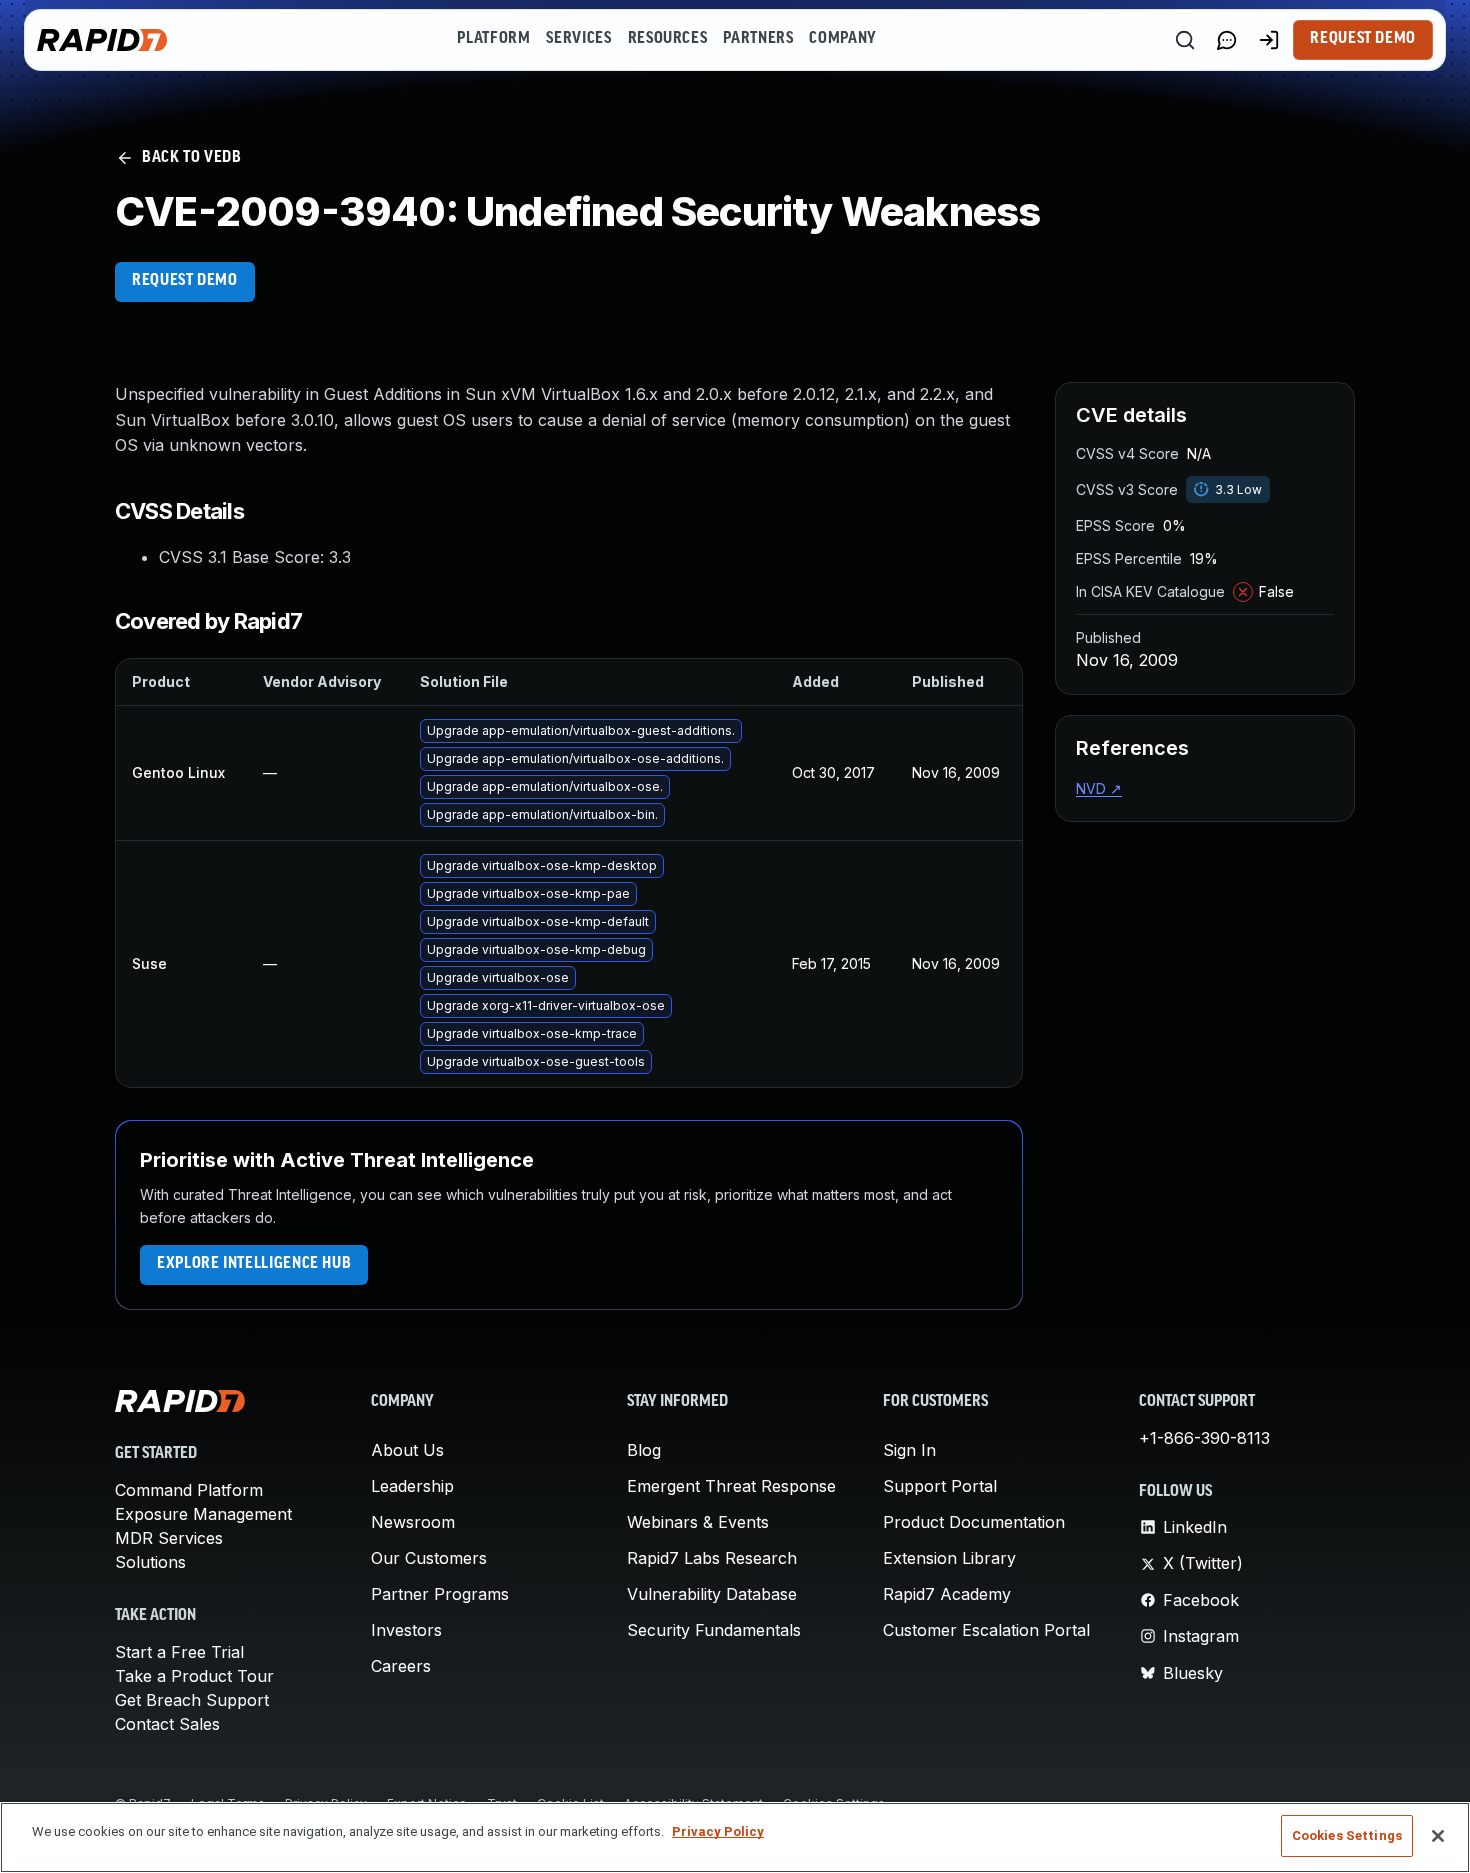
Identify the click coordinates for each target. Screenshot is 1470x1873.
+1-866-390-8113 (1204, 1438)
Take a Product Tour (194, 1676)
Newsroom (413, 1522)
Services (578, 39)
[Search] (1185, 40)
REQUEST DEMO (185, 281)
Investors (406, 1630)
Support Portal (940, 1486)
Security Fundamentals (714, 1630)
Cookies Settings (1347, 1835)
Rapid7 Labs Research (712, 1558)
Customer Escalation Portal (986, 1630)
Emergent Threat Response (731, 1486)
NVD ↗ (1099, 788)
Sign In (909, 1450)
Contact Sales (167, 1724)
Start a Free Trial (179, 1652)
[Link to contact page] (1227, 40)
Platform (493, 39)
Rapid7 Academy (947, 1594)
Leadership (412, 1486)
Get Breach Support (192, 1700)
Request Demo (1363, 39)
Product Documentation (974, 1522)
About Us (407, 1450)
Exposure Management (203, 1514)
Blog (644, 1450)
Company (842, 39)
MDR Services (169, 1538)
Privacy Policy (718, 1831)
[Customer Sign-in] (1269, 40)
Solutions (150, 1562)
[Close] (1438, 1836)
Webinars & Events (698, 1522)
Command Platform (189, 1490)
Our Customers (429, 1558)
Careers (401, 1666)
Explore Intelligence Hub (254, 1264)
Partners (758, 39)
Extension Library (949, 1558)
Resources (668, 39)
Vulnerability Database (712, 1594)
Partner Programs (440, 1594)
